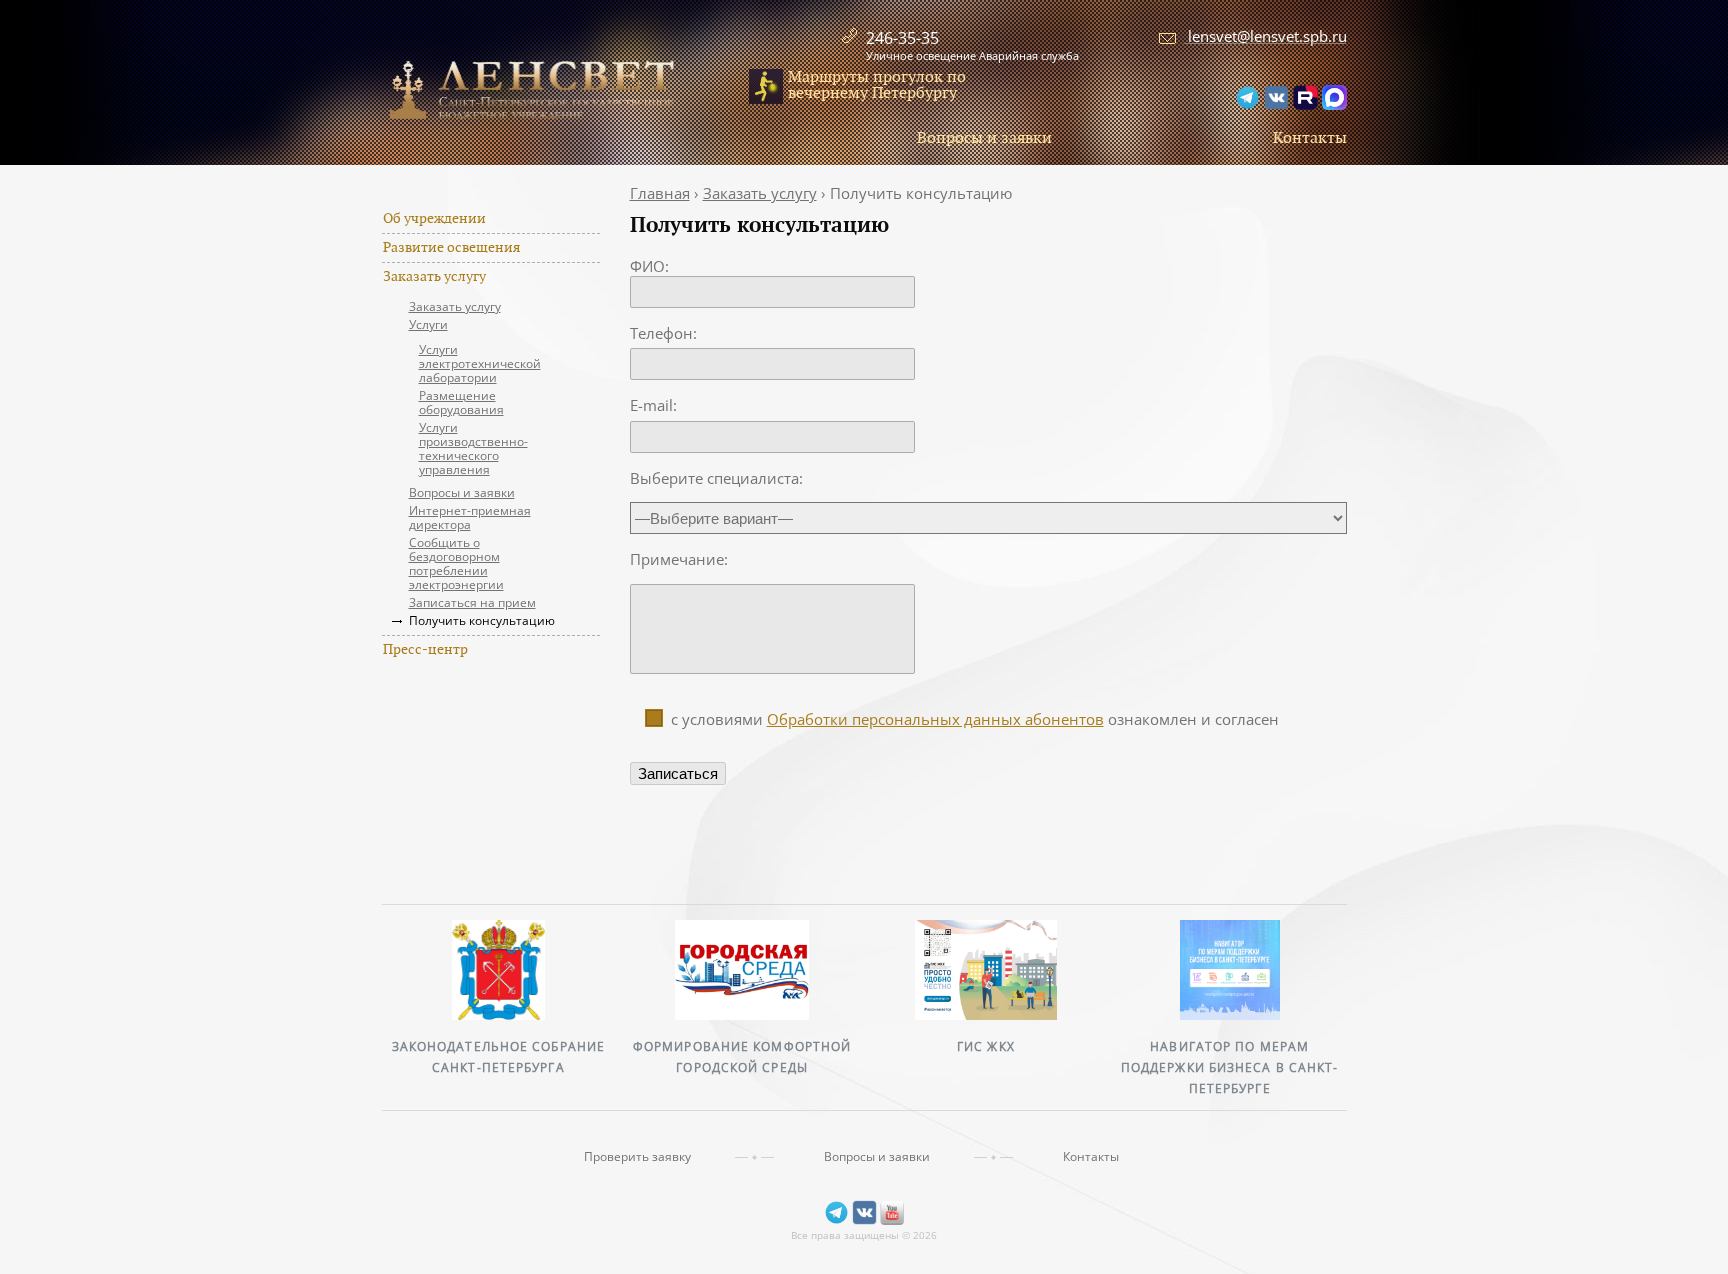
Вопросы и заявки (984, 138)
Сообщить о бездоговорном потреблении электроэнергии (456, 563)
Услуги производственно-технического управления (473, 448)
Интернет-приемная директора (470, 517)
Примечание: (679, 559)
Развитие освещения (451, 248)
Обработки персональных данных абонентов (935, 719)
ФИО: (649, 266)
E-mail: (653, 405)
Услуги (428, 324)
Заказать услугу (434, 277)
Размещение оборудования (461, 402)
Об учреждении (434, 219)
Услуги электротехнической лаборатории (480, 363)
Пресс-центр (425, 650)
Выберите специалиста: (716, 478)
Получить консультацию (482, 620)
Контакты (1310, 138)
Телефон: (663, 333)
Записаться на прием (472, 602)
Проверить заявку (637, 1157)
